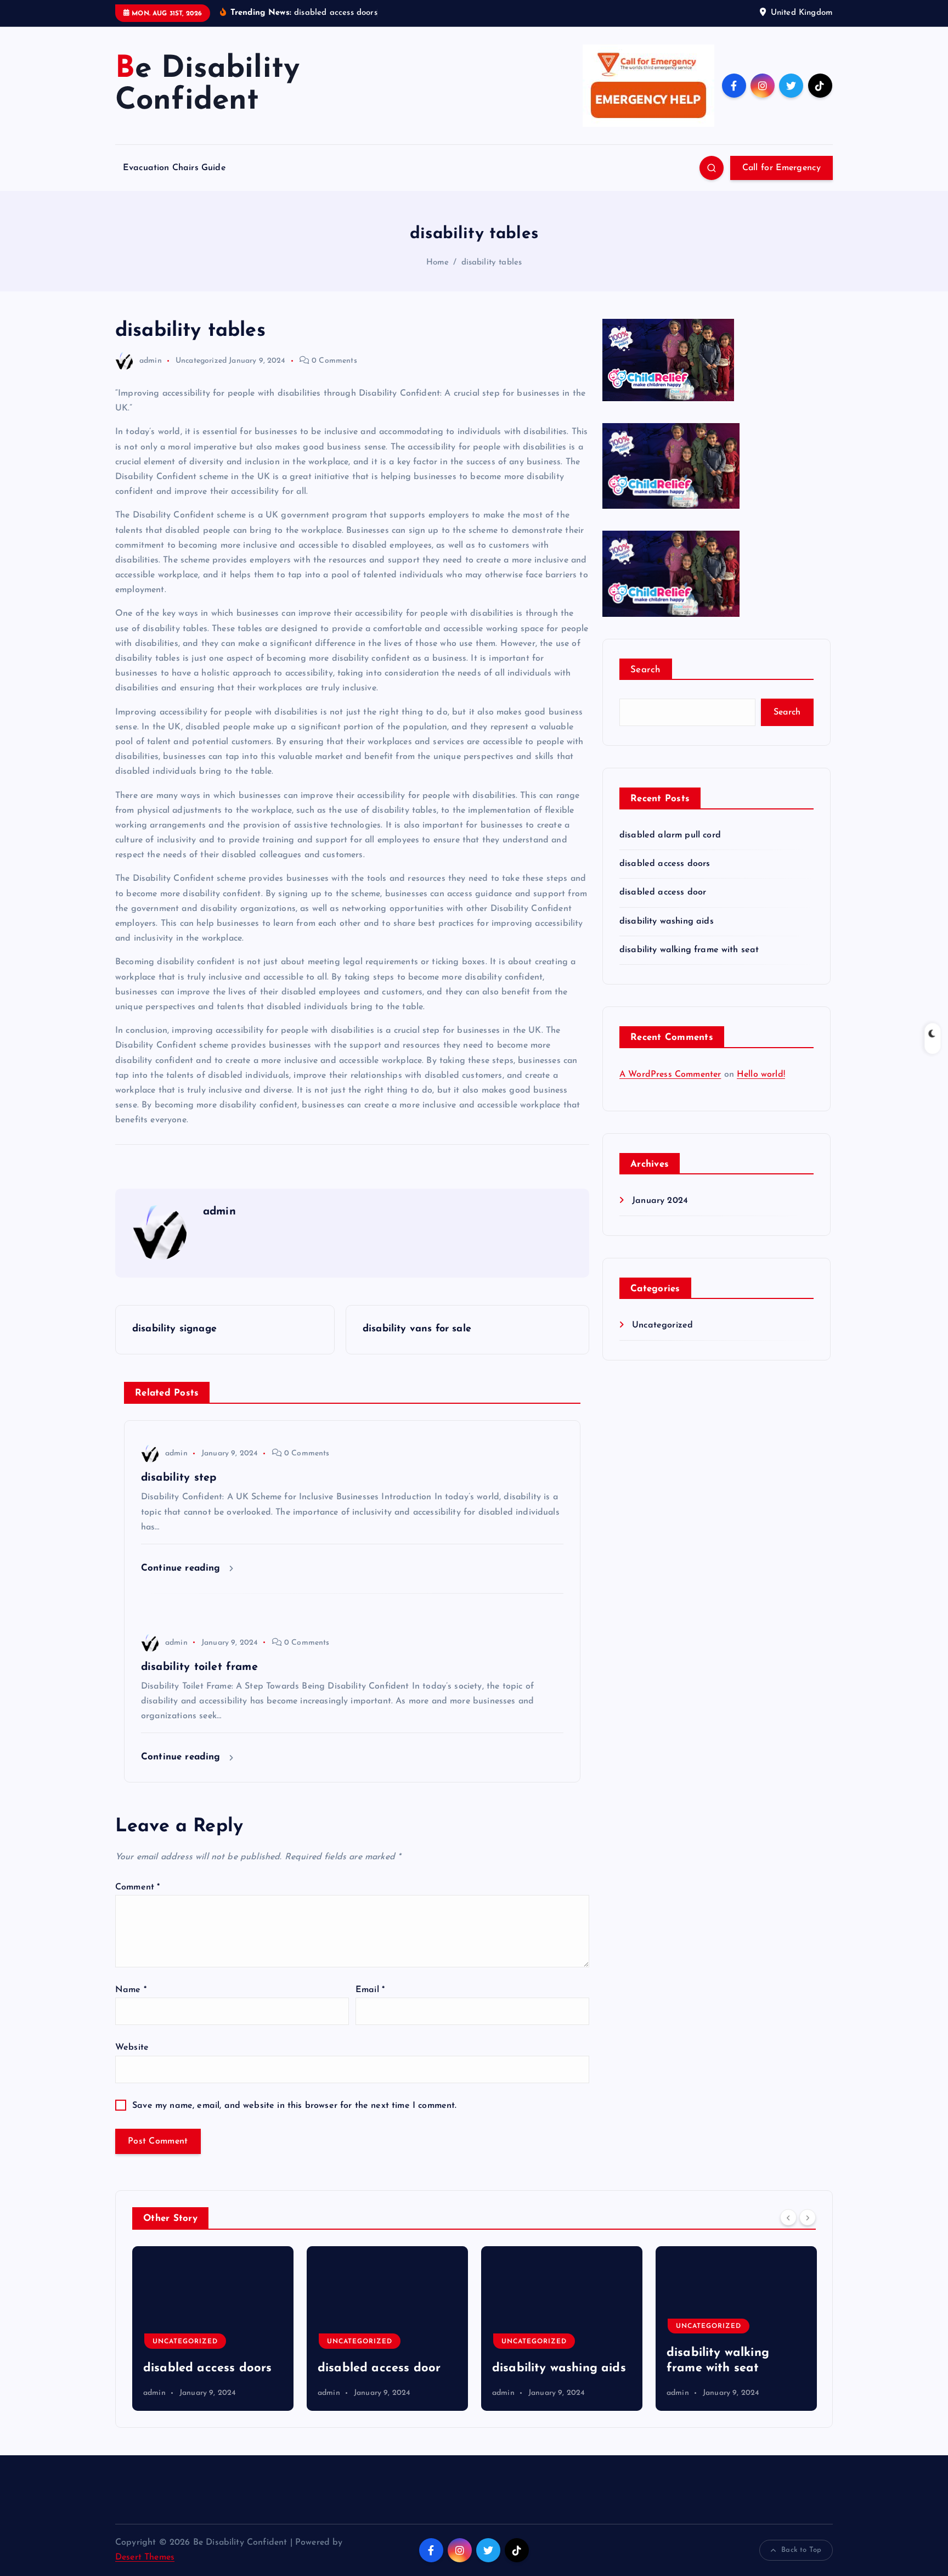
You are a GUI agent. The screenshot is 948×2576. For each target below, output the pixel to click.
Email (370, 1990)
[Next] (808, 2217)
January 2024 (660, 1201)
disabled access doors (665, 864)
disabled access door (663, 892)
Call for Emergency (781, 168)
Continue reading (182, 1568)
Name (131, 1990)
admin (151, 361)
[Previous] (788, 2217)
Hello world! (761, 1075)
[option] (213, 2328)
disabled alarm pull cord (670, 835)
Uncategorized (201, 361)
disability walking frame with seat (689, 950)
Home (438, 263)
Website (132, 2048)
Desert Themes (145, 2557)
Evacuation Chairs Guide (174, 168)
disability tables (492, 263)
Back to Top (801, 2550)
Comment (137, 1887)
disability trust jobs (723, 2368)
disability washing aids (667, 921)
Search (646, 670)
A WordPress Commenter (670, 1075)
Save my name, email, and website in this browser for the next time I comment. (294, 2106)
